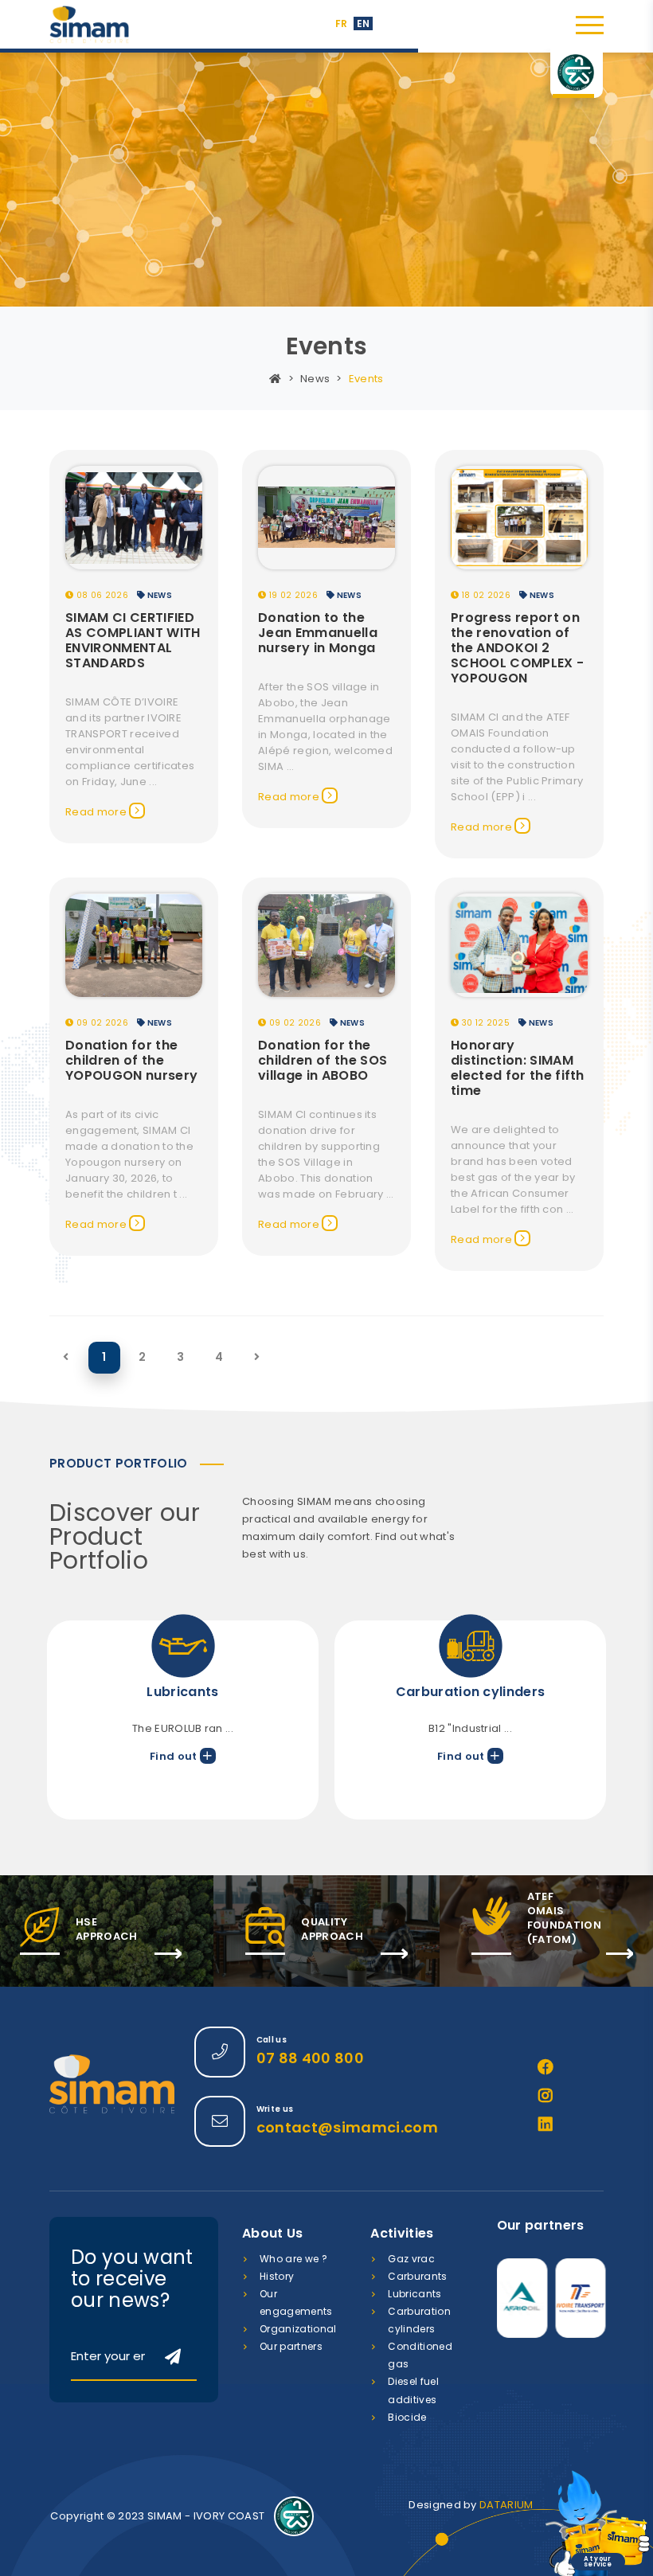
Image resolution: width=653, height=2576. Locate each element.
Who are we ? (293, 2259)
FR (342, 23)
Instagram (545, 2096)
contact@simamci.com (347, 2127)
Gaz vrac (411, 2259)
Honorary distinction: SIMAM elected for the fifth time (518, 1068)
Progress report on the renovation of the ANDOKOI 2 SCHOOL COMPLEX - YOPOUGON (517, 648)
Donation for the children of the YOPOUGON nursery (131, 1060)
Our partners (291, 2346)
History (277, 2276)
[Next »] (257, 1357)
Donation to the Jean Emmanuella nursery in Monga (318, 633)
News (315, 379)
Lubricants (414, 2294)
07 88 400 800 (310, 2058)
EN (364, 23)
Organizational (298, 2329)
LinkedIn (545, 2125)
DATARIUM (506, 2505)
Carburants (417, 2276)
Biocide (407, 2417)
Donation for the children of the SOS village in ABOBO (323, 1060)
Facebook (545, 2067)
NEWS (158, 595)
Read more (97, 812)
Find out (175, 1756)
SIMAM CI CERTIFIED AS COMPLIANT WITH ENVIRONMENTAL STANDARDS (133, 640)
